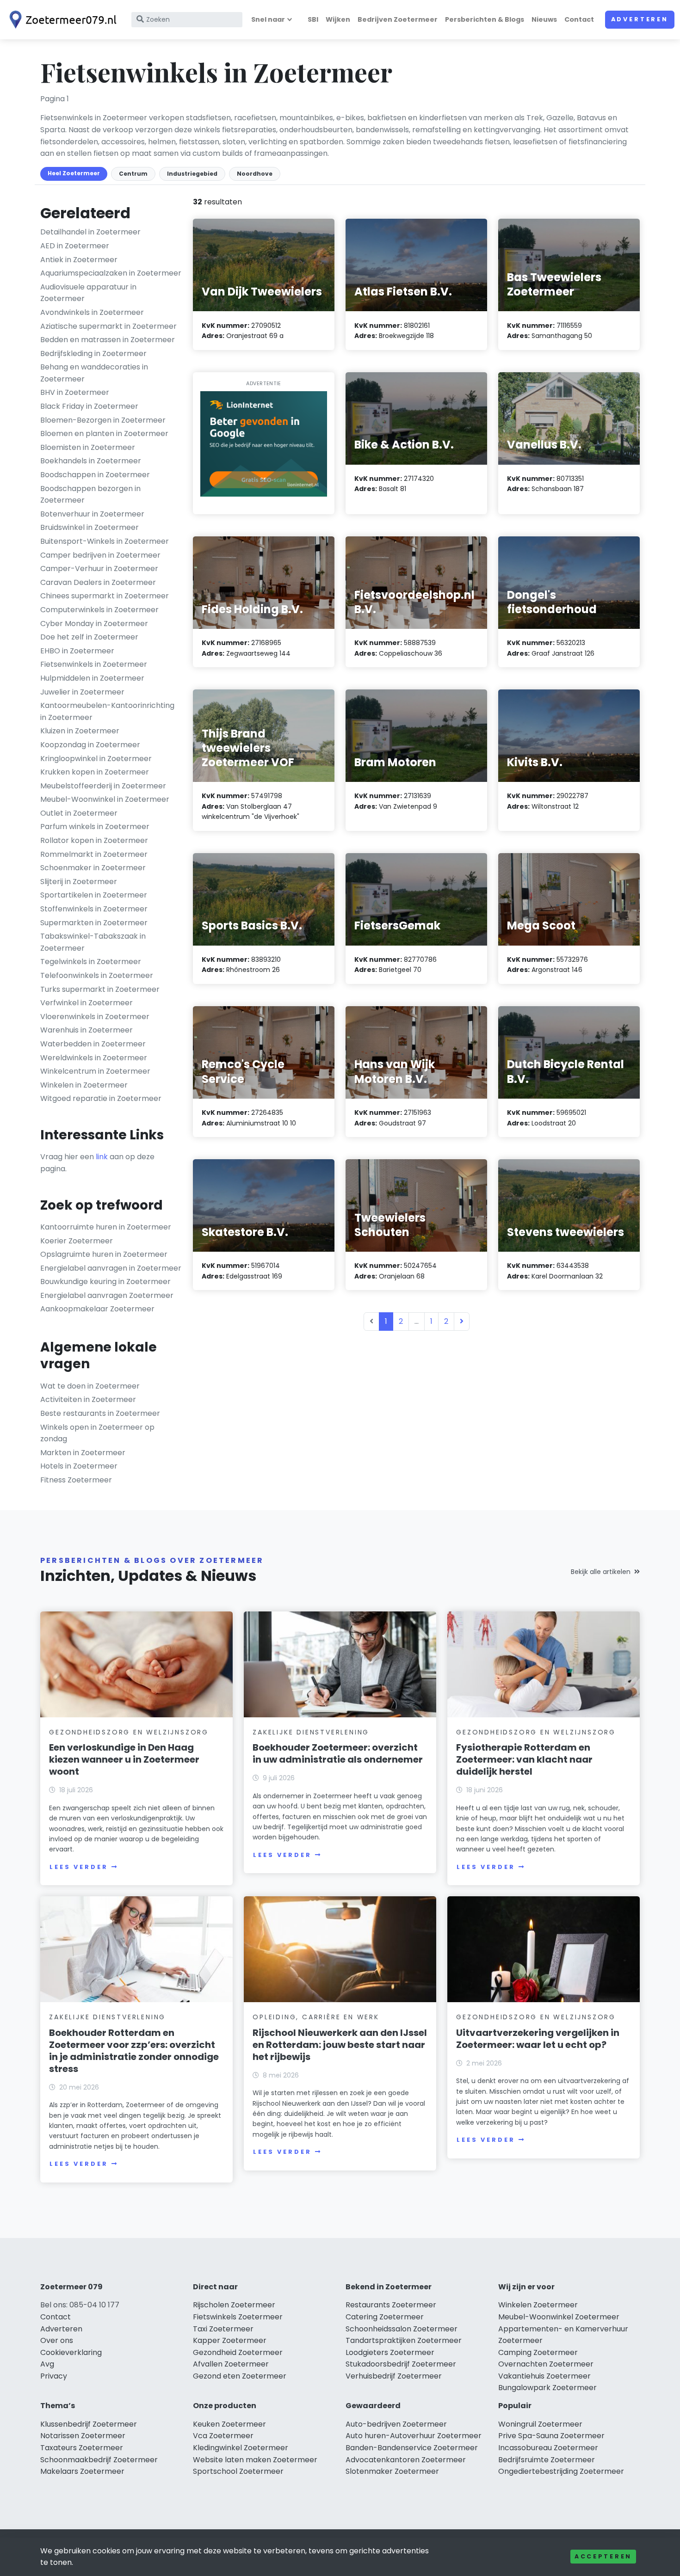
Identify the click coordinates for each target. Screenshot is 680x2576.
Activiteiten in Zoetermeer (88, 1399)
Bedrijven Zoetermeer (398, 19)
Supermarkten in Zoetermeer (94, 923)
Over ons (57, 2340)
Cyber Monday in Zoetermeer (94, 624)
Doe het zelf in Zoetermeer (89, 637)
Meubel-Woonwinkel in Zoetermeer (105, 799)
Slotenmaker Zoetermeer (392, 2471)
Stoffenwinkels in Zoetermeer (94, 909)
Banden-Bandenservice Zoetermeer (412, 2448)
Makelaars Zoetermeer (82, 2471)
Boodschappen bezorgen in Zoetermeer (90, 495)
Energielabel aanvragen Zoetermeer (107, 1295)
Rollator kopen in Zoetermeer (94, 840)
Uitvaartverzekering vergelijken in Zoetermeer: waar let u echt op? (538, 2039)
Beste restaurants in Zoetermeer (100, 1413)
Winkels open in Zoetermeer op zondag (97, 1433)
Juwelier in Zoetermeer (82, 692)
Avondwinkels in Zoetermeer (92, 312)
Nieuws (544, 19)
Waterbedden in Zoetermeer (93, 1044)
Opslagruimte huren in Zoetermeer (104, 1254)
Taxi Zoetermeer (223, 2329)
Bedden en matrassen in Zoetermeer (108, 340)
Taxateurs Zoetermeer (82, 2448)
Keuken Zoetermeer (229, 2424)
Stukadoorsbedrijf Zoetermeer (401, 2364)
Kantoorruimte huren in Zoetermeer (106, 1227)
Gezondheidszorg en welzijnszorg (129, 1732)
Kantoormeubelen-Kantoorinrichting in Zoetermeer (107, 711)
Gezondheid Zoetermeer (238, 2352)
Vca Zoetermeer (223, 2436)
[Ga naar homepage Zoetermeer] (61, 20)
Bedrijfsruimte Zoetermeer (547, 2460)
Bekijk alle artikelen (601, 1572)
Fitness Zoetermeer (76, 1480)
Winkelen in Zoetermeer (84, 1085)
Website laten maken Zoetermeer (255, 2460)
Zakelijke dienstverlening (311, 1732)
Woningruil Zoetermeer (540, 2424)
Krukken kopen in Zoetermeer (95, 772)
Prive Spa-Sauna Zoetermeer (551, 2436)
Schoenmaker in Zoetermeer (93, 868)
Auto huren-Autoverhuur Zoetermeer (414, 2436)
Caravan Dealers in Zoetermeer (98, 582)
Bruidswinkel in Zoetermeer (90, 527)
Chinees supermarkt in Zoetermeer (105, 596)
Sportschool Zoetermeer (238, 2471)
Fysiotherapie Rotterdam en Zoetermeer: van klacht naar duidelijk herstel (524, 1759)
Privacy (54, 2376)
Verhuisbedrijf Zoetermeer (394, 2376)
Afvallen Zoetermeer (231, 2364)
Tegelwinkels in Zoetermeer (91, 962)
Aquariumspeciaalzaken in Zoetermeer (111, 273)
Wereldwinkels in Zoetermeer (94, 1058)
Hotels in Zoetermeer (79, 1466)
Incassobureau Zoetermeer (548, 2448)
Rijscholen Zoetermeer (234, 2305)
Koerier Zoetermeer (77, 1241)
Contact (579, 19)
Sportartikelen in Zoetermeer (94, 895)
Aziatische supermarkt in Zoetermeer (108, 326)
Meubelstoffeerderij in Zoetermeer (103, 786)
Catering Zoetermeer (385, 2317)
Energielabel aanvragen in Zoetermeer (111, 1268)
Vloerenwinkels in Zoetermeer (95, 1017)
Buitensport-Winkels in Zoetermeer (105, 541)
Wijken (338, 19)
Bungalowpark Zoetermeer (547, 2388)
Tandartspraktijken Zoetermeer (404, 2340)
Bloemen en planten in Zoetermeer (104, 433)
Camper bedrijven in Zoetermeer (100, 555)
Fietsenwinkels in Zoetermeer (94, 664)
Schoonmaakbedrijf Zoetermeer (99, 2460)
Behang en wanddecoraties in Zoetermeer (94, 373)
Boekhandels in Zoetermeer (91, 461)
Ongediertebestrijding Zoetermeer (561, 2471)
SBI (313, 19)
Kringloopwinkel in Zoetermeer (96, 759)
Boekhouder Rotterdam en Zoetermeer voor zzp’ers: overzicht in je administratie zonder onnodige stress (134, 2051)
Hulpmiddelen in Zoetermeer (92, 678)
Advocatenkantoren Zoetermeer (406, 2460)
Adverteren (640, 19)
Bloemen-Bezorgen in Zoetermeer (103, 420)
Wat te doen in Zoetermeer (90, 1386)
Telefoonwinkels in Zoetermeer (97, 975)
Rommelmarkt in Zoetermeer (94, 854)
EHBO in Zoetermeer (77, 651)
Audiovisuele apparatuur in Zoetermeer (88, 293)
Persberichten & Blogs (485, 19)
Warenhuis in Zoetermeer (87, 1030)
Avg (47, 2364)
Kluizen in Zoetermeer (80, 731)
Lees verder (79, 1867)
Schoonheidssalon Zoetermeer (402, 2329)
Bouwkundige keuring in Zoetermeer (105, 1282)
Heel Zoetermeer (74, 173)
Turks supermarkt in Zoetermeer (100, 989)
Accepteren (603, 2556)
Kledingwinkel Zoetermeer (241, 2448)
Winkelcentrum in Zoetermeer (95, 1071)
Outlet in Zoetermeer (79, 813)
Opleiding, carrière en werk (316, 2017)
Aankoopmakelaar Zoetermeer (97, 1309)
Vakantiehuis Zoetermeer (544, 2376)
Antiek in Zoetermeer (79, 260)
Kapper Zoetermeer (230, 2340)
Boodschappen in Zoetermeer (95, 475)
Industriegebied (192, 174)
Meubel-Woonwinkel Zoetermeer (559, 2317)
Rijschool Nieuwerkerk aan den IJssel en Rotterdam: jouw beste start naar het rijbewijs (340, 2045)
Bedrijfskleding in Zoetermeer (93, 354)
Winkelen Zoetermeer (538, 2305)
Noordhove (255, 174)
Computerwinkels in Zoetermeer (99, 610)
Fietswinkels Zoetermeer (238, 2317)
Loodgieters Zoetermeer (390, 2352)
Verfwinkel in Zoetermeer (87, 1003)
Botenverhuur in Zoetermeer (92, 514)
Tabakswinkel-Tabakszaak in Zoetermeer (93, 942)
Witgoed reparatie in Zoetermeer (101, 1098)
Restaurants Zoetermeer (391, 2305)
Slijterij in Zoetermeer (79, 882)
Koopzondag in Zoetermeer (90, 745)
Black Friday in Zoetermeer (89, 406)
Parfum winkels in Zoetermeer (95, 827)
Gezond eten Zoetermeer (240, 2376)
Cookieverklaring (71, 2352)
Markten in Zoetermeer (83, 1453)
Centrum (133, 174)
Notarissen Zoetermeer (83, 2436)
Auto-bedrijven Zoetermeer (396, 2424)
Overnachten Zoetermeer (546, 2364)
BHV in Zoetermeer (75, 392)
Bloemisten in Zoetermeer (88, 447)
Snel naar (268, 19)
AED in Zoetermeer (75, 246)
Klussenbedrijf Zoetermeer (89, 2424)
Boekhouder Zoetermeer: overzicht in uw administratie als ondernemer (338, 1753)
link (102, 1157)
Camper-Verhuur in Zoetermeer (99, 569)
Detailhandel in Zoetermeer (90, 232)
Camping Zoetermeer (538, 2352)
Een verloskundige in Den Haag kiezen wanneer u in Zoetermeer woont (124, 1759)
